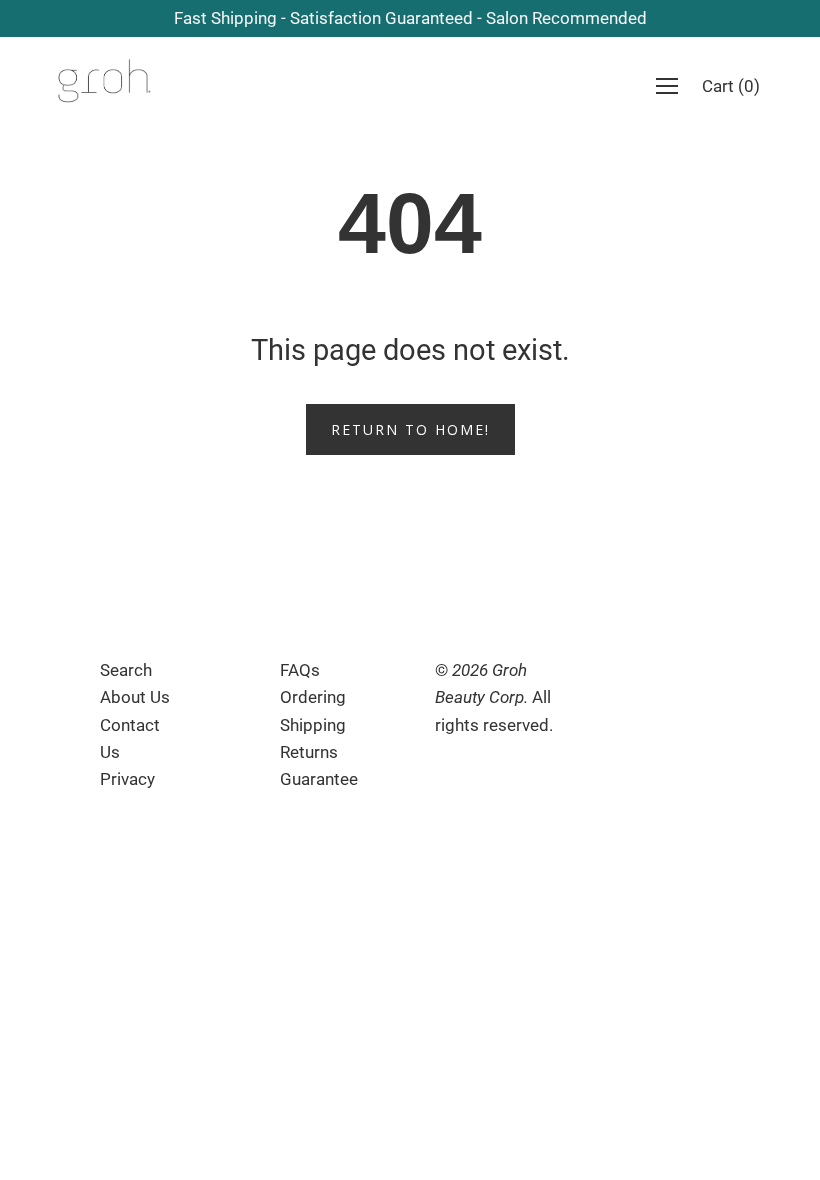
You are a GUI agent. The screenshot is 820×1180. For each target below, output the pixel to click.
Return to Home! (410, 429)
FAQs (300, 670)
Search (126, 670)
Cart (731, 86)
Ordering (313, 697)
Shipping (313, 725)
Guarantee (319, 779)
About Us (135, 697)
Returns (309, 752)
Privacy (127, 779)
